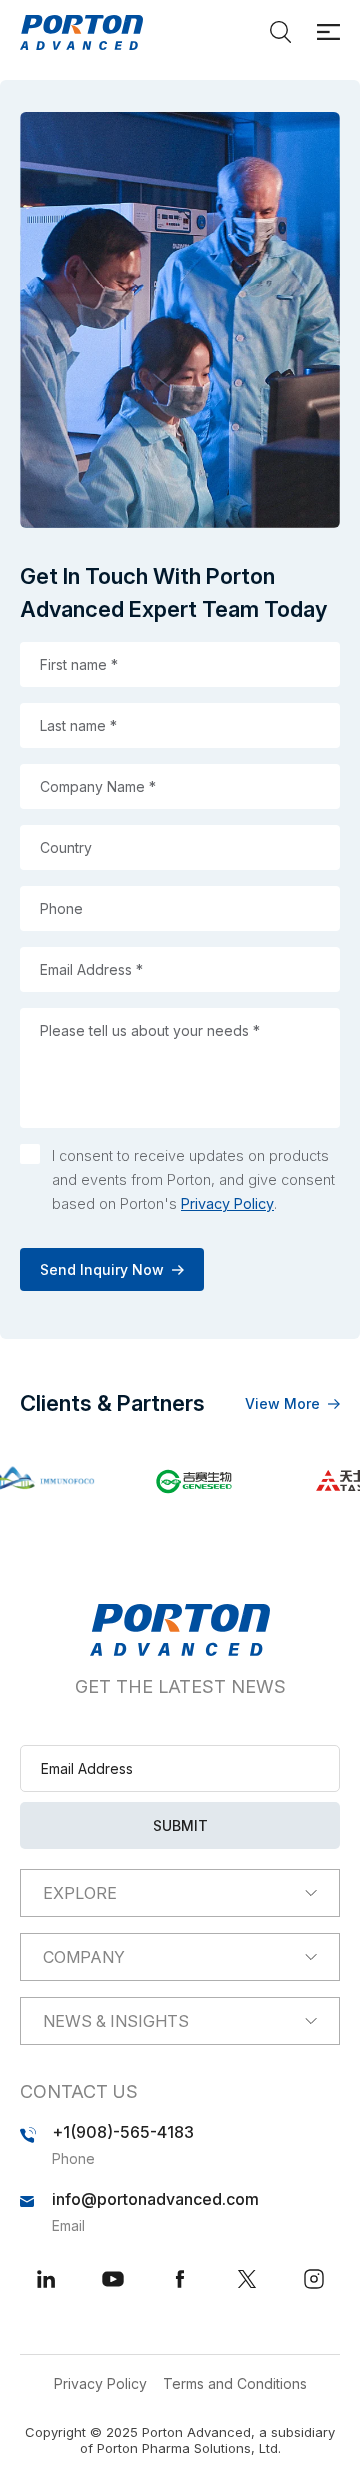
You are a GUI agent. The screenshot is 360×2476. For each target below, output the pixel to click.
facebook (180, 2279)
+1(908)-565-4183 (123, 2132)
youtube (113, 2279)
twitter (247, 2279)
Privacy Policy (227, 1203)
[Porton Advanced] (81, 32)
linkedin (46, 2279)
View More (282, 1403)
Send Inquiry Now (102, 1269)
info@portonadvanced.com (155, 2199)
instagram (314, 2279)
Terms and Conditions (235, 2383)
